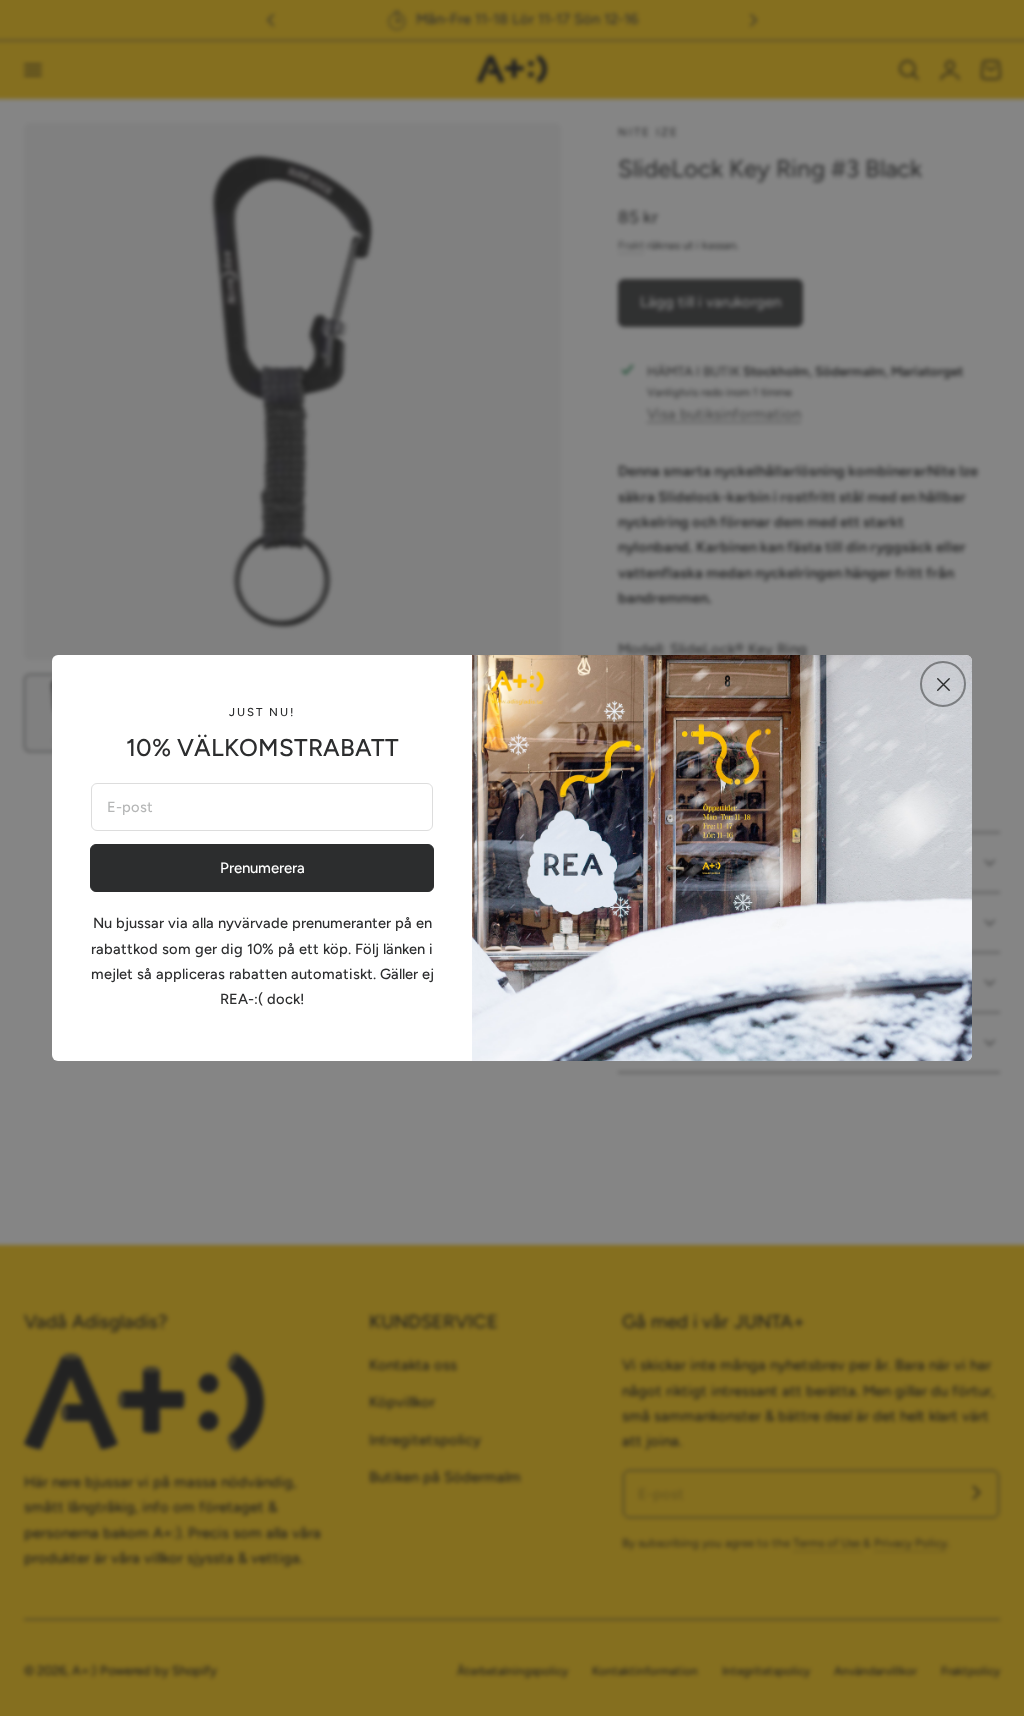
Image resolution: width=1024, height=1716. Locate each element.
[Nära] (943, 684)
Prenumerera (262, 868)
